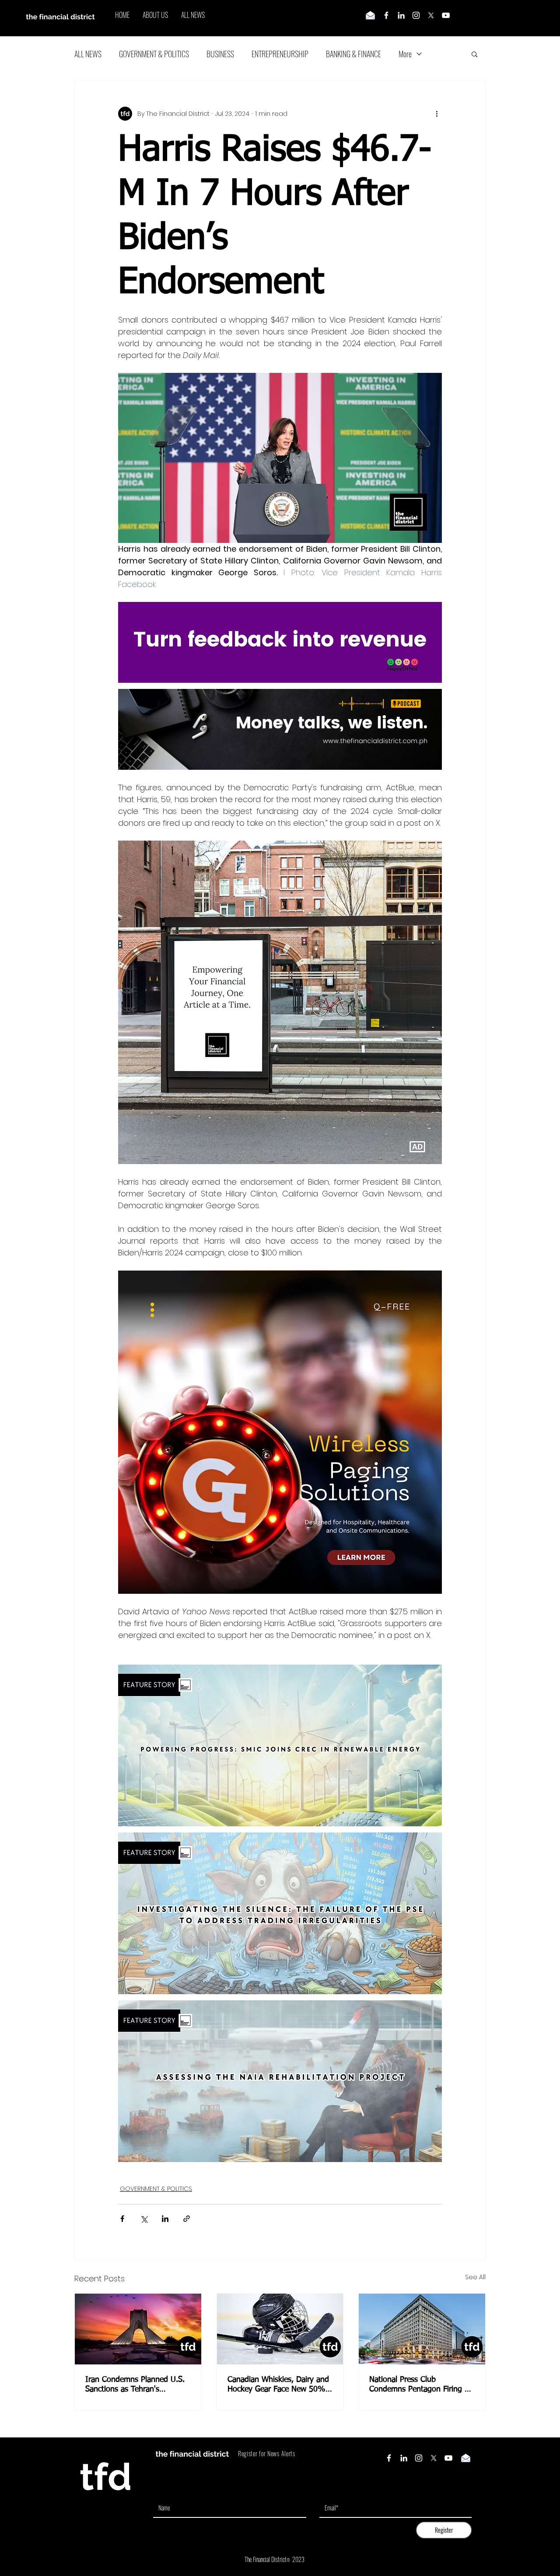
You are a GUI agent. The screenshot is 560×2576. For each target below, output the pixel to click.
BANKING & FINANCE (353, 54)
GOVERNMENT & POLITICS (154, 54)
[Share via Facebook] (122, 2219)
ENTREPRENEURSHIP (280, 54)
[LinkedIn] (401, 15)
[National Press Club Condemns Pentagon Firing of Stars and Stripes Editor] (422, 2329)
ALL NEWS (88, 54)
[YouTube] (446, 15)
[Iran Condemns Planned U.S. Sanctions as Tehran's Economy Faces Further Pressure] (138, 2329)
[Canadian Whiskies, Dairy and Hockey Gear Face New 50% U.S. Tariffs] (280, 2329)
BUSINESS (220, 54)
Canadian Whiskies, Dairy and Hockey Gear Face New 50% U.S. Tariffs (278, 2385)
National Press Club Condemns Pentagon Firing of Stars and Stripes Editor (420, 2385)
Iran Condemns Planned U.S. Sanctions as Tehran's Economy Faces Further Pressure (135, 2385)
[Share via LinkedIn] (165, 2219)
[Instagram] (416, 15)
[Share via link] (187, 2219)
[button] (474, 54)
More (405, 54)
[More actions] (437, 114)
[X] (431, 15)
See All (475, 2277)
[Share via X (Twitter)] (144, 2219)
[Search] (485, 18)
